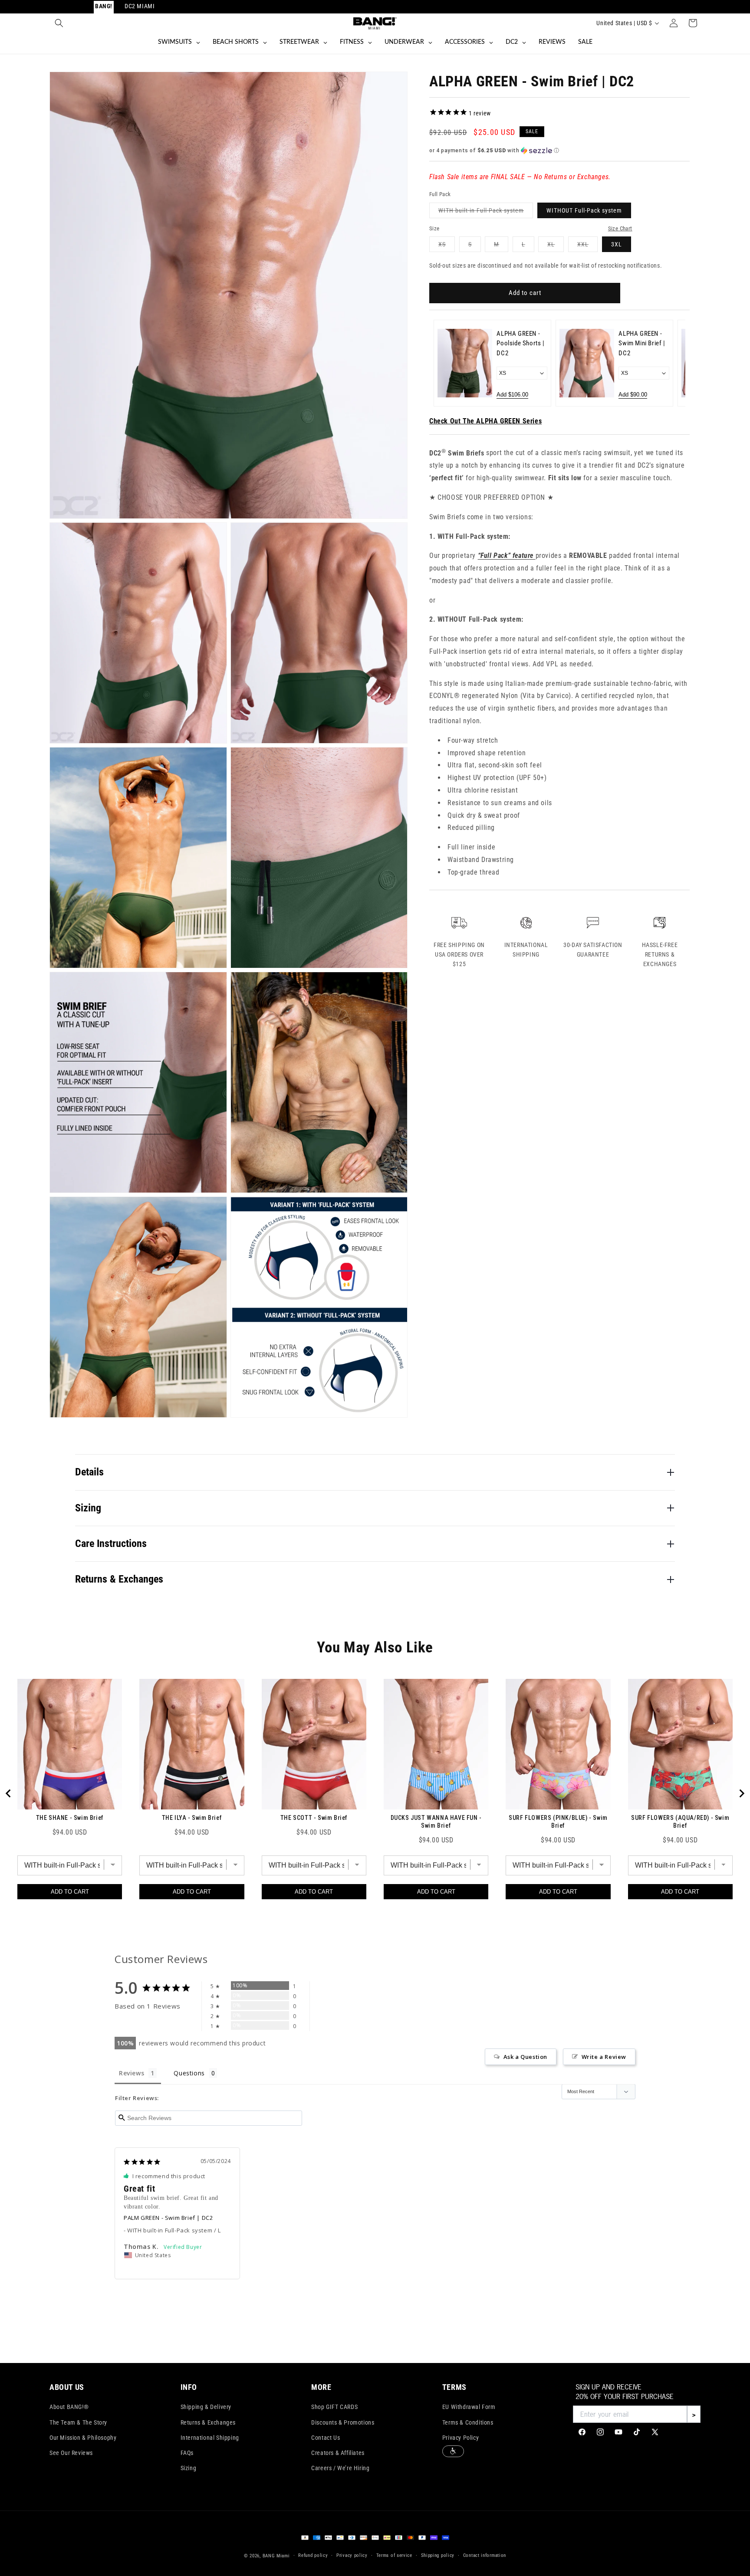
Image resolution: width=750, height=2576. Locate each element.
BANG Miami (276, 2556)
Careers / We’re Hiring (340, 2468)
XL (556, 246)
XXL (587, 246)
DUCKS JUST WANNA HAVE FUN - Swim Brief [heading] (436, 1822)
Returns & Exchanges (208, 2422)
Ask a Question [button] (525, 2057)
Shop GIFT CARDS (334, 2407)
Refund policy (313, 2555)
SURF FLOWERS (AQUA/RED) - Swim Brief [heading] (680, 1822)
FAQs (187, 2453)
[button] (59, 23)
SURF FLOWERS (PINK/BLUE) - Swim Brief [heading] (558, 1822)
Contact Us (326, 2438)
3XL (617, 244)
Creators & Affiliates (338, 2453)
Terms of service (394, 2555)
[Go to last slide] (9, 1793)
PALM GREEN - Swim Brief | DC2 (168, 2218)
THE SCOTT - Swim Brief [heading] (314, 1818)
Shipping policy (438, 2555)
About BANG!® (69, 2407)
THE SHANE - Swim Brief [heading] (70, 1818)
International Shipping (210, 2438)
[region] (375, 1793)
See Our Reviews (71, 2453)
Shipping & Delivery (206, 2407)
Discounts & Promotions (343, 2422)
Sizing (189, 2468)
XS (447, 246)
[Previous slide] (446, 363)
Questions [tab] (189, 2073)
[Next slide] (673, 363)
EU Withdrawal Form (469, 2407)
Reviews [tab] (132, 2073)
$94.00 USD (70, 1832)
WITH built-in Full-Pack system (486, 212)
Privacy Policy (461, 2438)
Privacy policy (352, 2555)
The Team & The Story (78, 2422)
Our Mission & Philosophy (83, 2438)
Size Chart (620, 228)
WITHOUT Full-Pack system (584, 210)
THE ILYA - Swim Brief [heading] (192, 1818)
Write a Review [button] (604, 2057)
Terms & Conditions (468, 2422)
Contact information (485, 2555)
